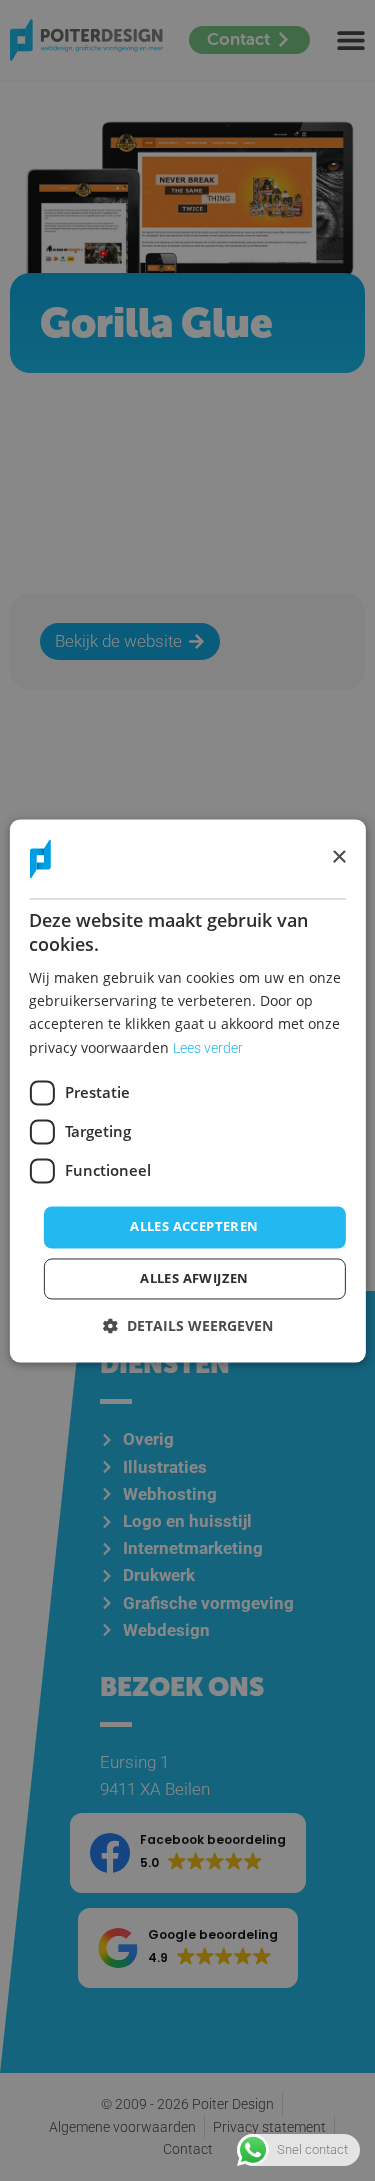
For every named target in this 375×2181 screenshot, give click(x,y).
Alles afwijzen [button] (194, 1278)
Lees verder (208, 1048)
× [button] (338, 857)
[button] (188, 1325)
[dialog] (187, 1090)
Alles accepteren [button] (194, 1226)
